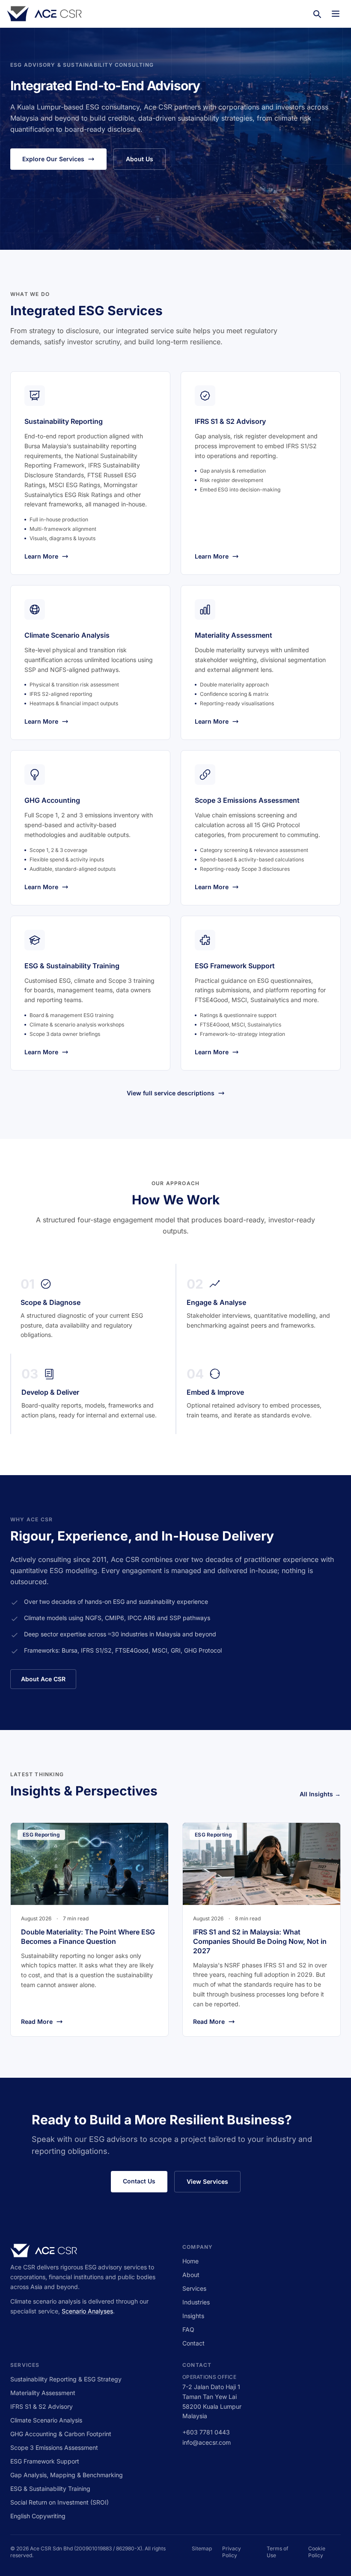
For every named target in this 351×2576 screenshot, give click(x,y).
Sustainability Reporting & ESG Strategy (66, 2379)
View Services (207, 2181)
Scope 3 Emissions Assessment (54, 2447)
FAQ (188, 2329)
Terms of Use (277, 2552)
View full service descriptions (171, 1093)
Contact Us (139, 2181)
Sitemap (202, 2548)
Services (194, 2288)
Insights (193, 2316)
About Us (140, 159)
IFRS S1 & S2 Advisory (42, 2406)
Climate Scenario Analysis (46, 2420)
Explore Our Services (53, 159)
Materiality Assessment (43, 2393)
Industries (196, 2302)
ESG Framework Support (45, 2461)
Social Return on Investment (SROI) (59, 2502)
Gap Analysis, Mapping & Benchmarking (67, 2475)
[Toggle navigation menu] (336, 14)
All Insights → (320, 1794)
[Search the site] (317, 14)
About (191, 2275)
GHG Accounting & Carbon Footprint (61, 2434)
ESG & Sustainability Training (50, 2489)
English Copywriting (38, 2516)
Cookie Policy (317, 2552)
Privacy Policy (232, 2552)
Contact (193, 2343)
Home (190, 2261)
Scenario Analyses (87, 2311)
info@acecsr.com (207, 2442)
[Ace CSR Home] (44, 14)
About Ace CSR (43, 1679)
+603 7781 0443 (206, 2432)
